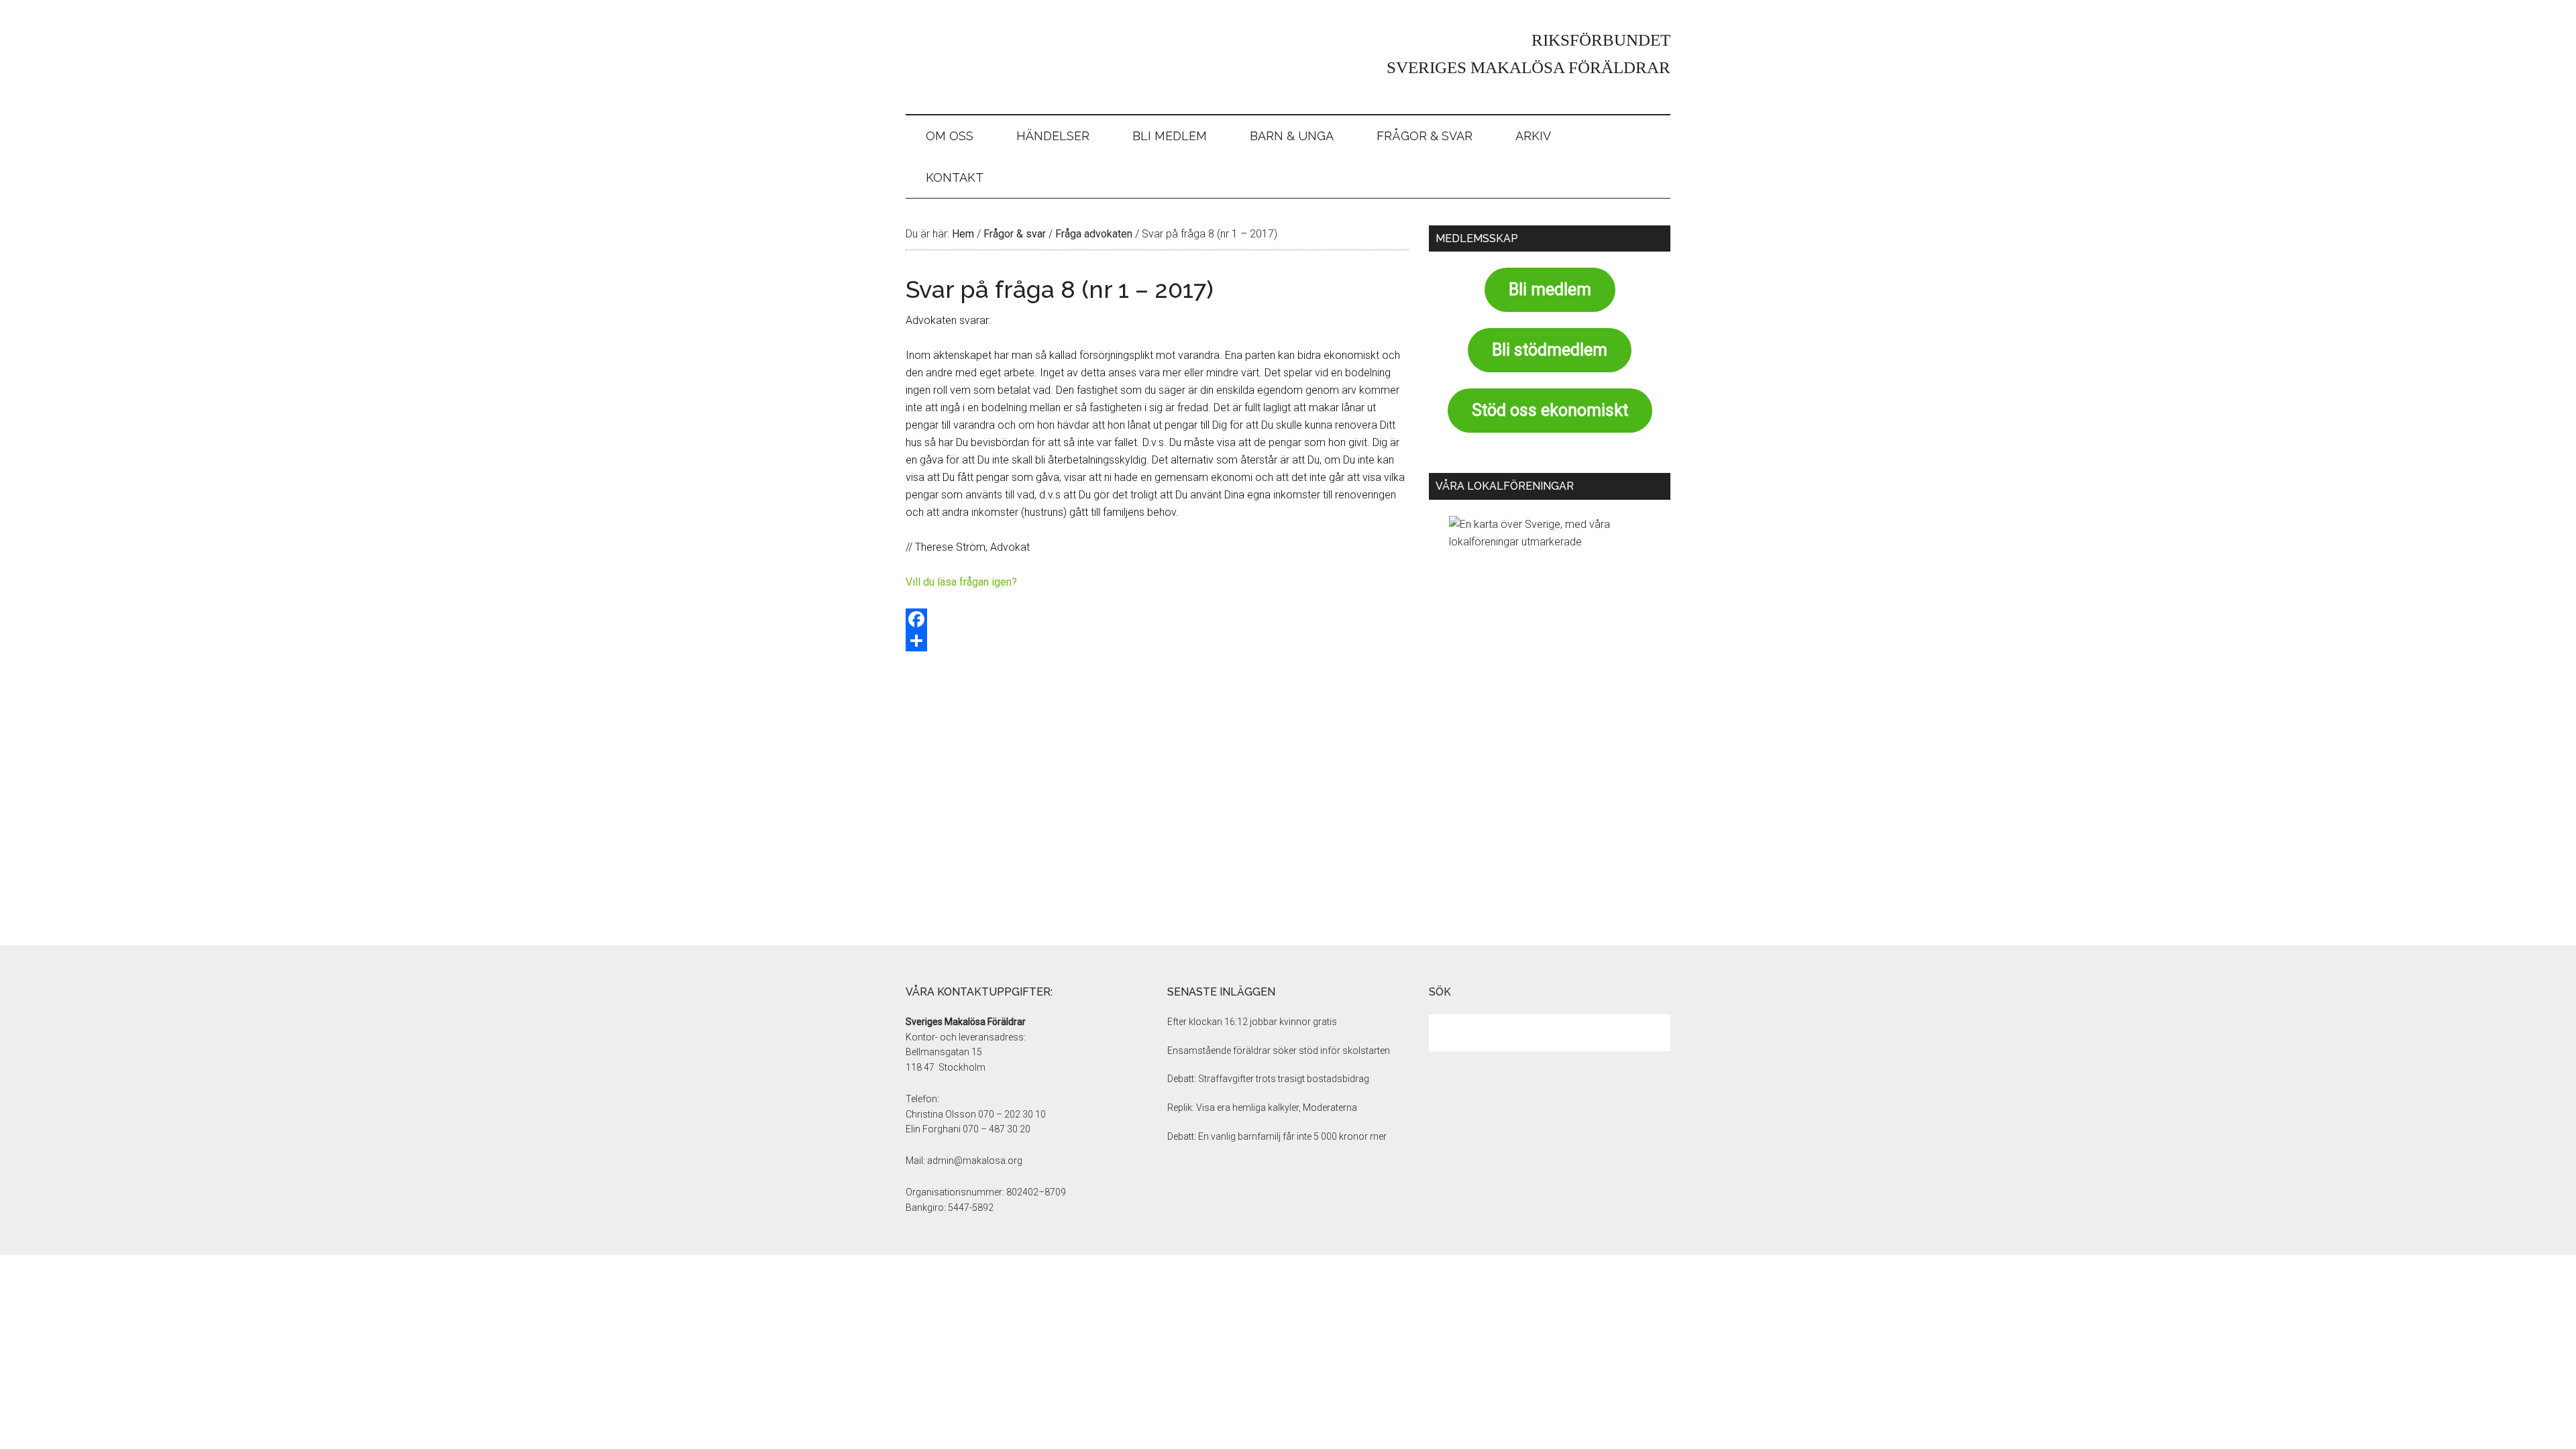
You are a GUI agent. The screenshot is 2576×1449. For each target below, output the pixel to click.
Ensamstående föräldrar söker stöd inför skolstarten (1279, 1051)
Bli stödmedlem (1550, 350)
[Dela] (1157, 641)
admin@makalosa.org (975, 1161)
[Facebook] (1157, 619)
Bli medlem (1550, 289)
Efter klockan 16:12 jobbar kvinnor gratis (1252, 1022)
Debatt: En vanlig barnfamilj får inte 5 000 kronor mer (1277, 1136)
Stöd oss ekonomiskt (1550, 410)
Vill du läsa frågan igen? (961, 582)
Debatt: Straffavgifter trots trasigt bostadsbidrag (1268, 1079)
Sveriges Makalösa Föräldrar (1033, 57)
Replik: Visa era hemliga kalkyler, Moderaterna (1262, 1108)
